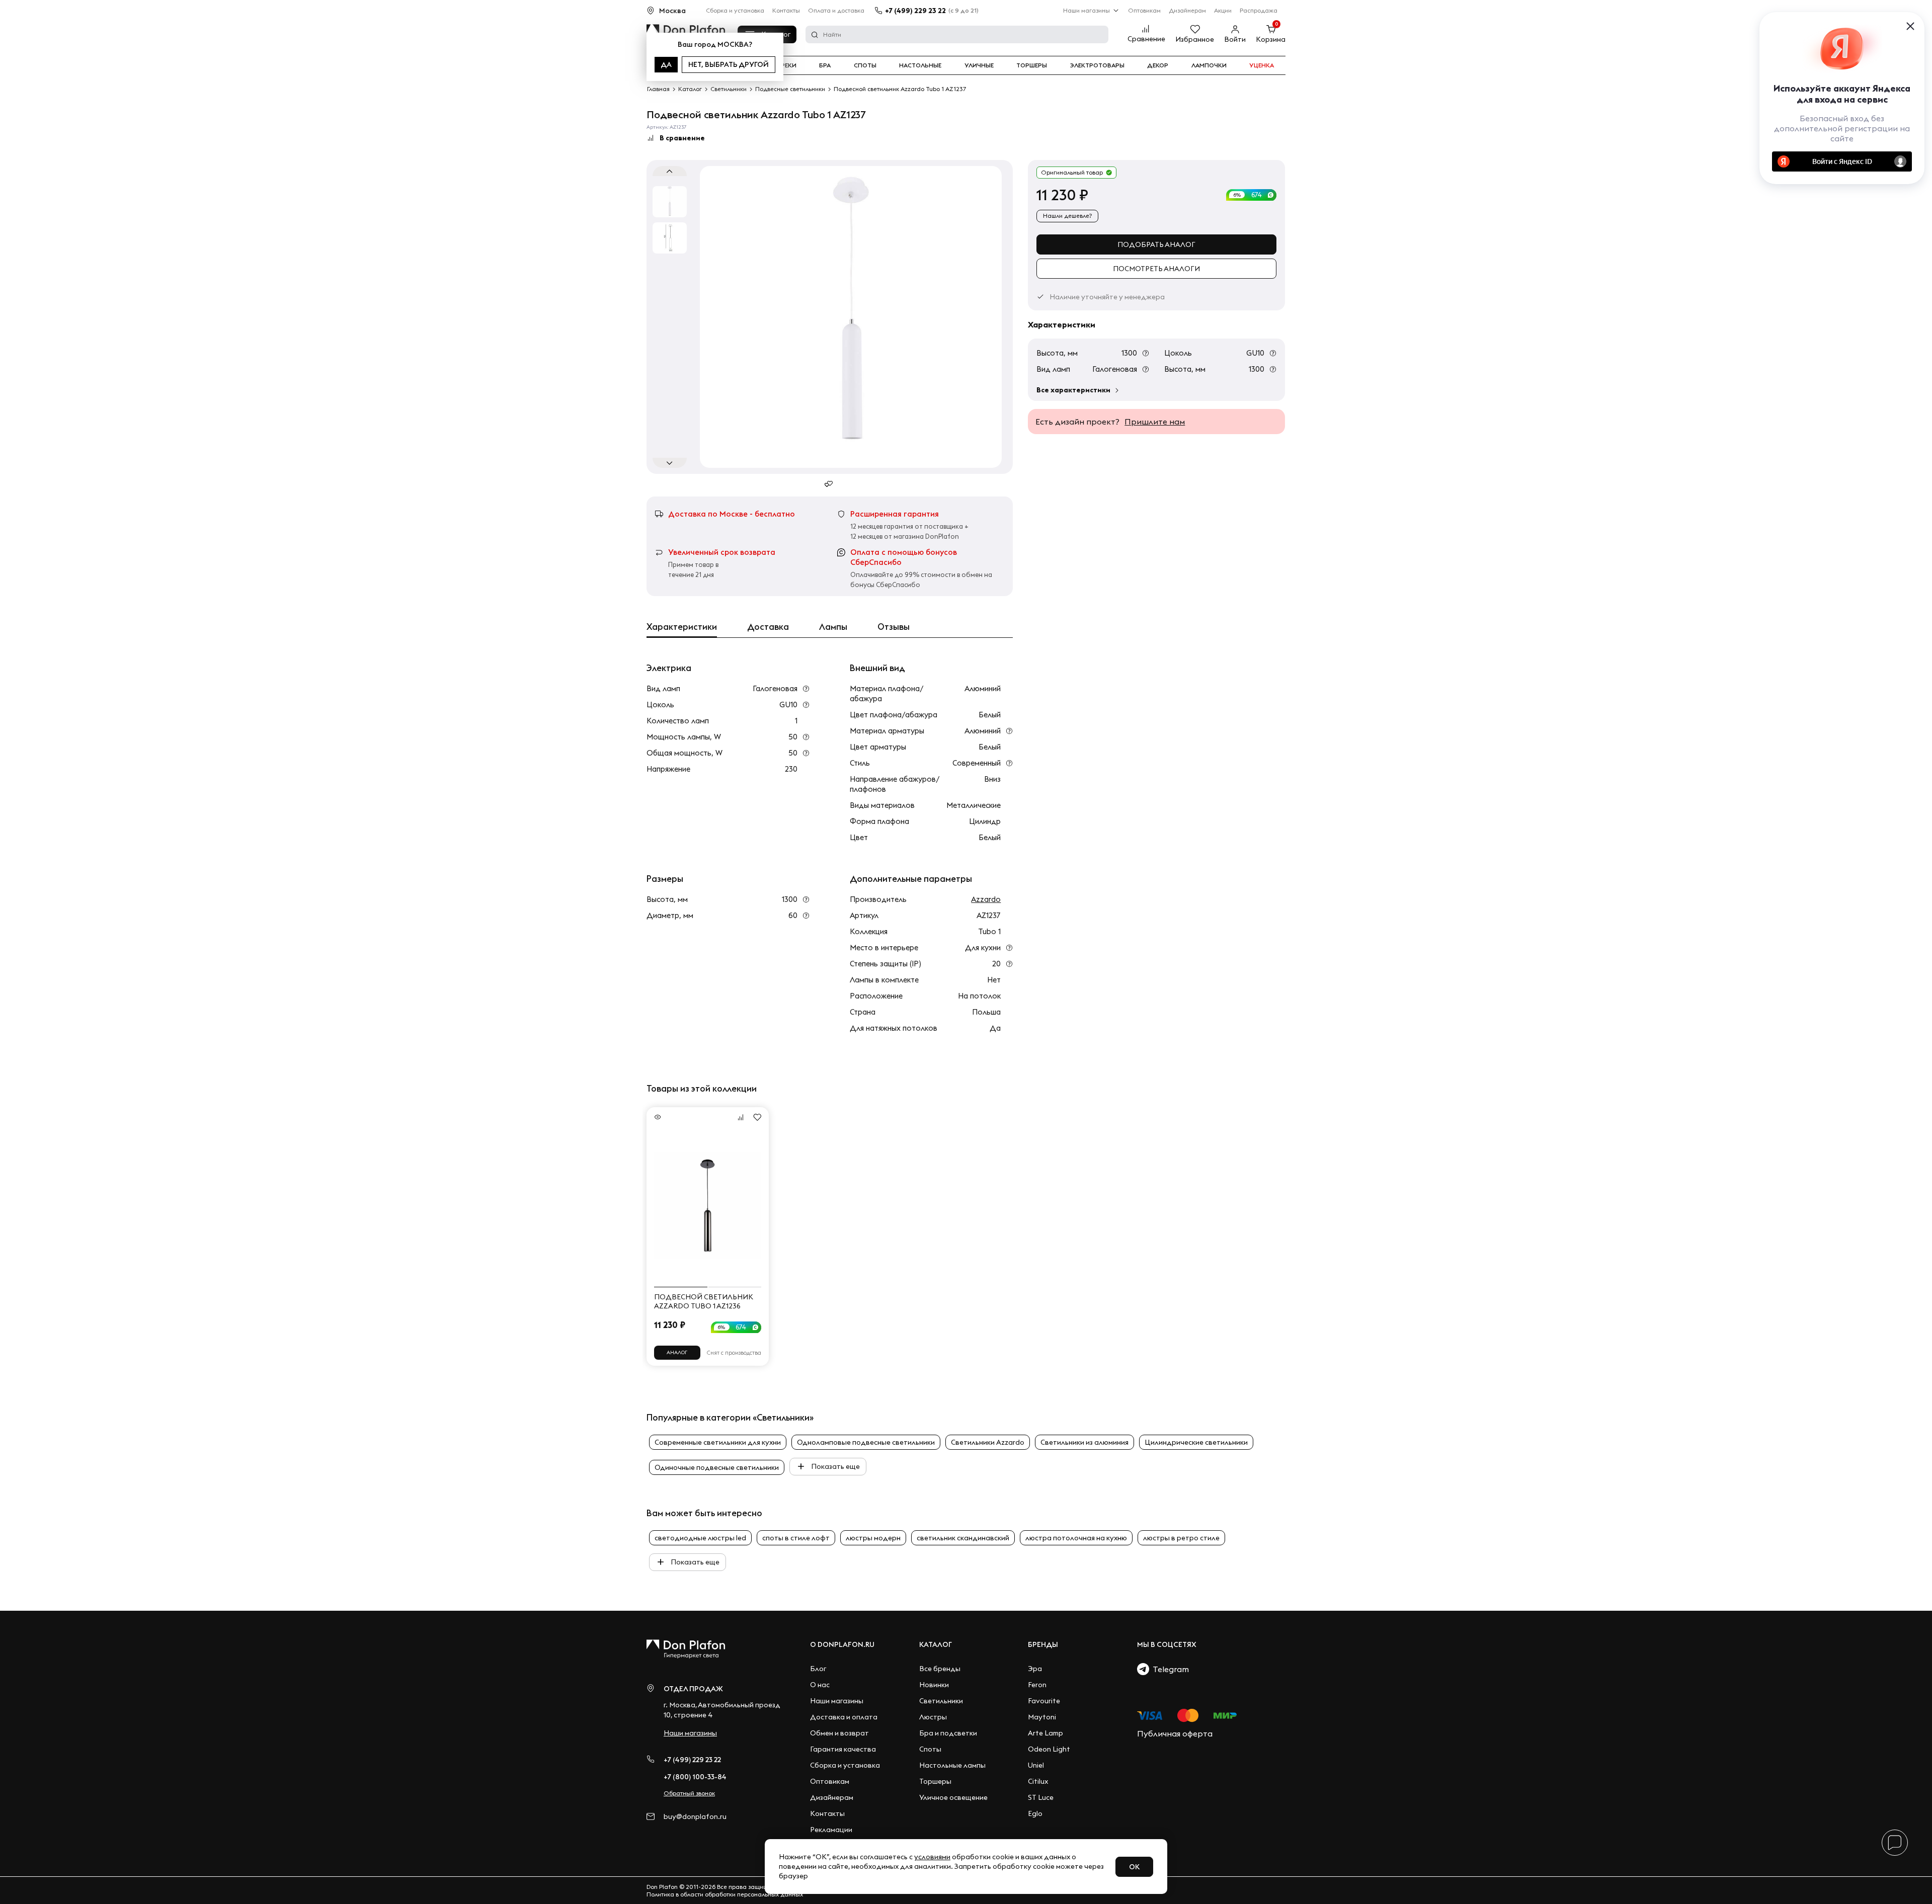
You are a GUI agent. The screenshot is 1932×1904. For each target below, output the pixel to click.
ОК (1134, 1867)
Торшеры (1032, 65)
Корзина (1271, 39)
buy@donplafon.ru (695, 1817)
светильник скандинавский (963, 1538)
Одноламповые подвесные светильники (866, 1442)
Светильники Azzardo (988, 1442)
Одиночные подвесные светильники (717, 1467)
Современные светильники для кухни (718, 1442)
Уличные (979, 65)
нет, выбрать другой (729, 64)
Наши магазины (1086, 10)
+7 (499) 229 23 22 (915, 11)
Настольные (920, 65)
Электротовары (1097, 65)
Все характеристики (1073, 390)
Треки (787, 65)
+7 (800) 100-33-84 (695, 1777)
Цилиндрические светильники (1196, 1442)
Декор (1158, 65)
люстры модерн (873, 1538)
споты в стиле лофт (796, 1538)
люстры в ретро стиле (1181, 1538)
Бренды (1043, 1644)
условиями (932, 1857)
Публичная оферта (1175, 1733)
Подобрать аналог (1156, 244)
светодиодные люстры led (700, 1538)
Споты (865, 65)
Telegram (1169, 1669)
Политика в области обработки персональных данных (725, 1894)
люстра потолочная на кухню (1076, 1538)
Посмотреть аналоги (1156, 269)
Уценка (1262, 65)
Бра (825, 65)
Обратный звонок (689, 1793)
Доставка (768, 627)
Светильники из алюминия (1084, 1442)
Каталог (936, 1644)
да (666, 64)
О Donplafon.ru (842, 1644)
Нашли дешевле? (1067, 216)
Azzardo (986, 899)
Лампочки (1209, 65)
